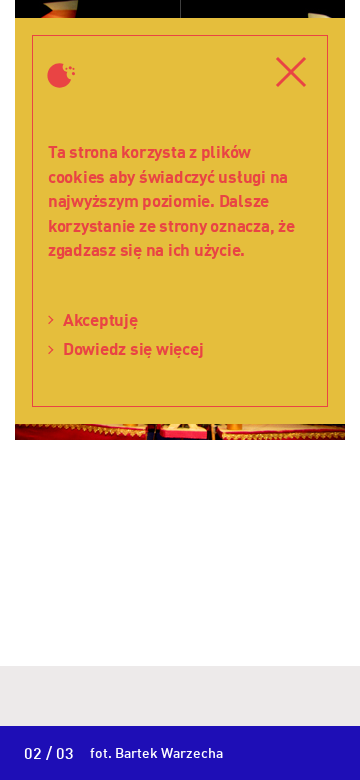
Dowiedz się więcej (133, 348)
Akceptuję (100, 319)
